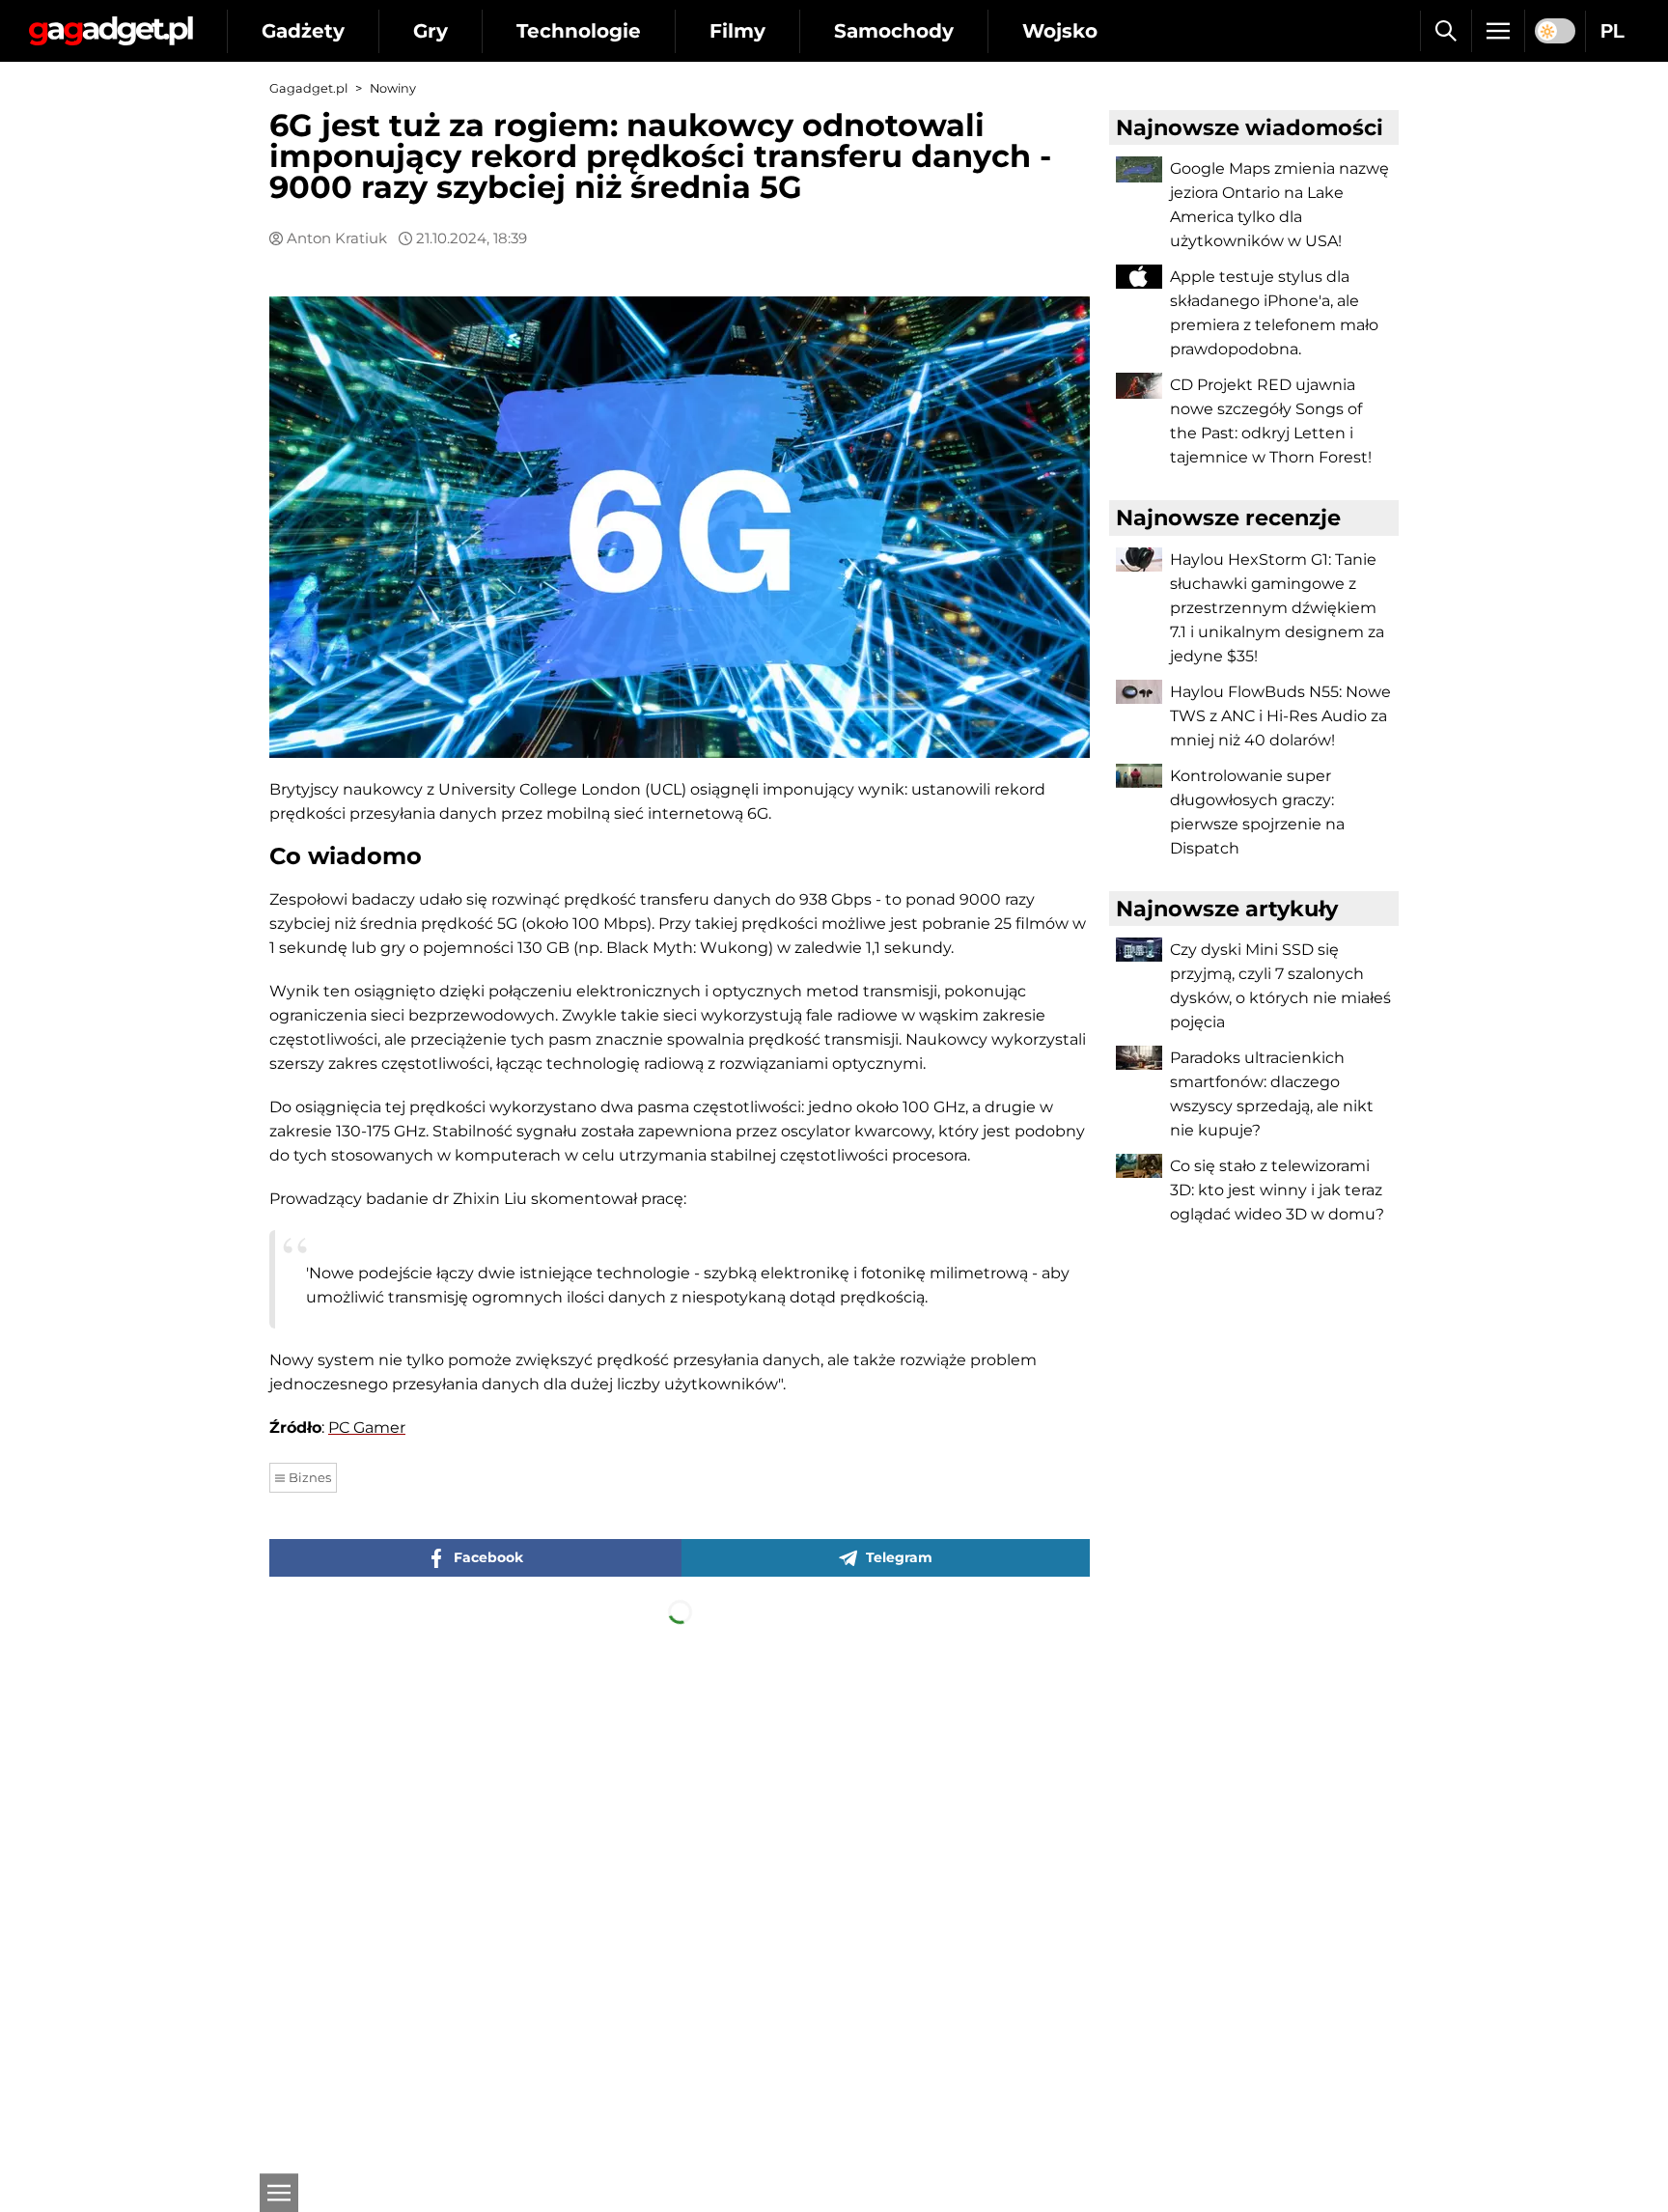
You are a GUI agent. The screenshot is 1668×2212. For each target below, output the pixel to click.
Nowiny (393, 88)
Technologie (579, 31)
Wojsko (1060, 31)
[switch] (1555, 31)
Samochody (894, 31)
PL (1612, 31)
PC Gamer (367, 1428)
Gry (431, 31)
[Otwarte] (279, 2193)
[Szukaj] (1446, 31)
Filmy (737, 31)
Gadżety (303, 31)
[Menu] (1498, 31)
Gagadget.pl (308, 88)
